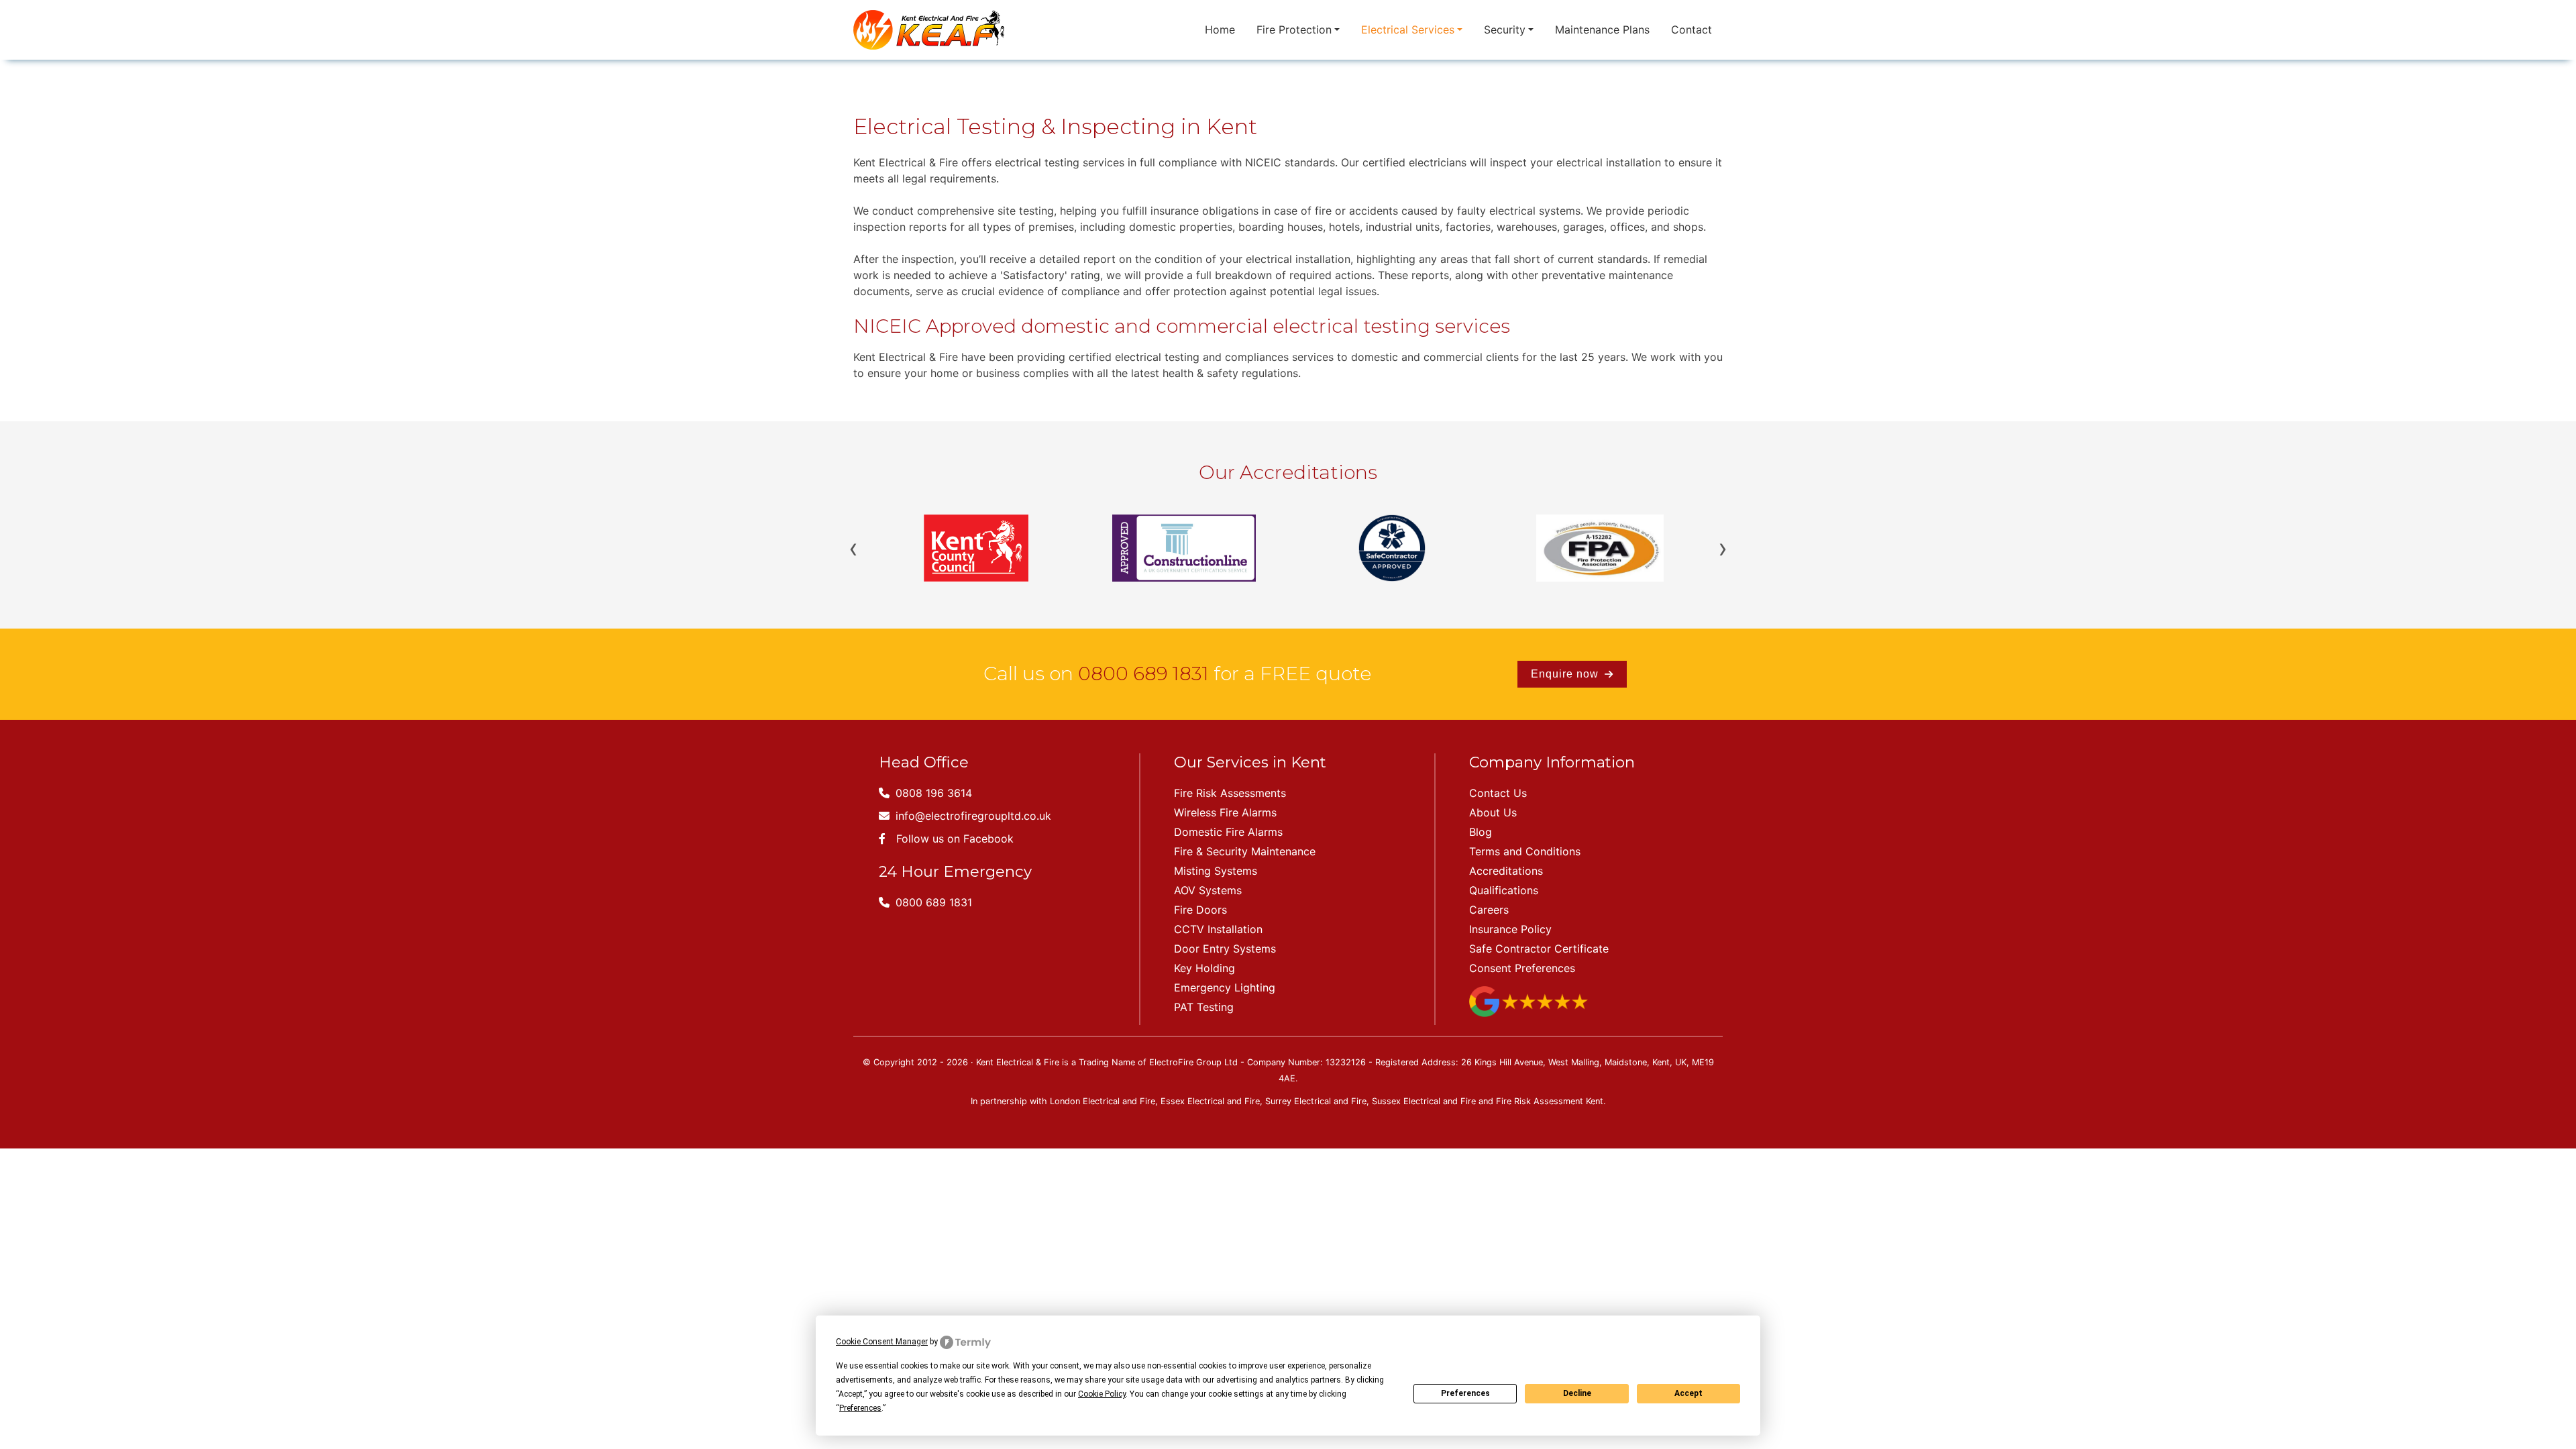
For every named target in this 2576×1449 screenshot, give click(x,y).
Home (1220, 30)
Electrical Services (1408, 30)
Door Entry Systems (1225, 949)
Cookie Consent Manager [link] (882, 1342)
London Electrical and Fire (1103, 1101)
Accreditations (1506, 871)
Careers (1489, 910)
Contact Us (1498, 793)
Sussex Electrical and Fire (1424, 1101)
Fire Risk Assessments (1230, 793)
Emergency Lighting (1225, 987)
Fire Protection (1294, 30)
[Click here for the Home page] (929, 30)
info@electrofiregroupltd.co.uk (972, 816)
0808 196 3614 (932, 793)
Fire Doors (1200, 910)
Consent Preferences (1522, 968)
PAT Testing (1204, 1007)
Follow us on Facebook (955, 839)
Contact (1692, 30)
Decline (1577, 1393)
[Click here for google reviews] (1528, 1000)
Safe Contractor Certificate (1539, 949)
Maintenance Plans (1602, 30)
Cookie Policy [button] (1102, 1394)
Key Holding (1204, 968)
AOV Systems (1208, 890)
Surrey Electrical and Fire (1316, 1101)
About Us (1493, 812)
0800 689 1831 (1143, 674)
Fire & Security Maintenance (1245, 851)
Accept (1688, 1393)
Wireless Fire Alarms (1225, 812)
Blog (1481, 832)
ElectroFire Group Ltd (1193, 1062)
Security (1505, 30)
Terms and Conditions (1525, 851)
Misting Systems (1216, 871)
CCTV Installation (1218, 929)
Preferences (1465, 1393)
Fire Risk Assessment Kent (1550, 1101)
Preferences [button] (860, 1408)
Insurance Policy (1510, 929)
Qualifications (1504, 890)
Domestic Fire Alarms (1228, 832)
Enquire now (1566, 674)
